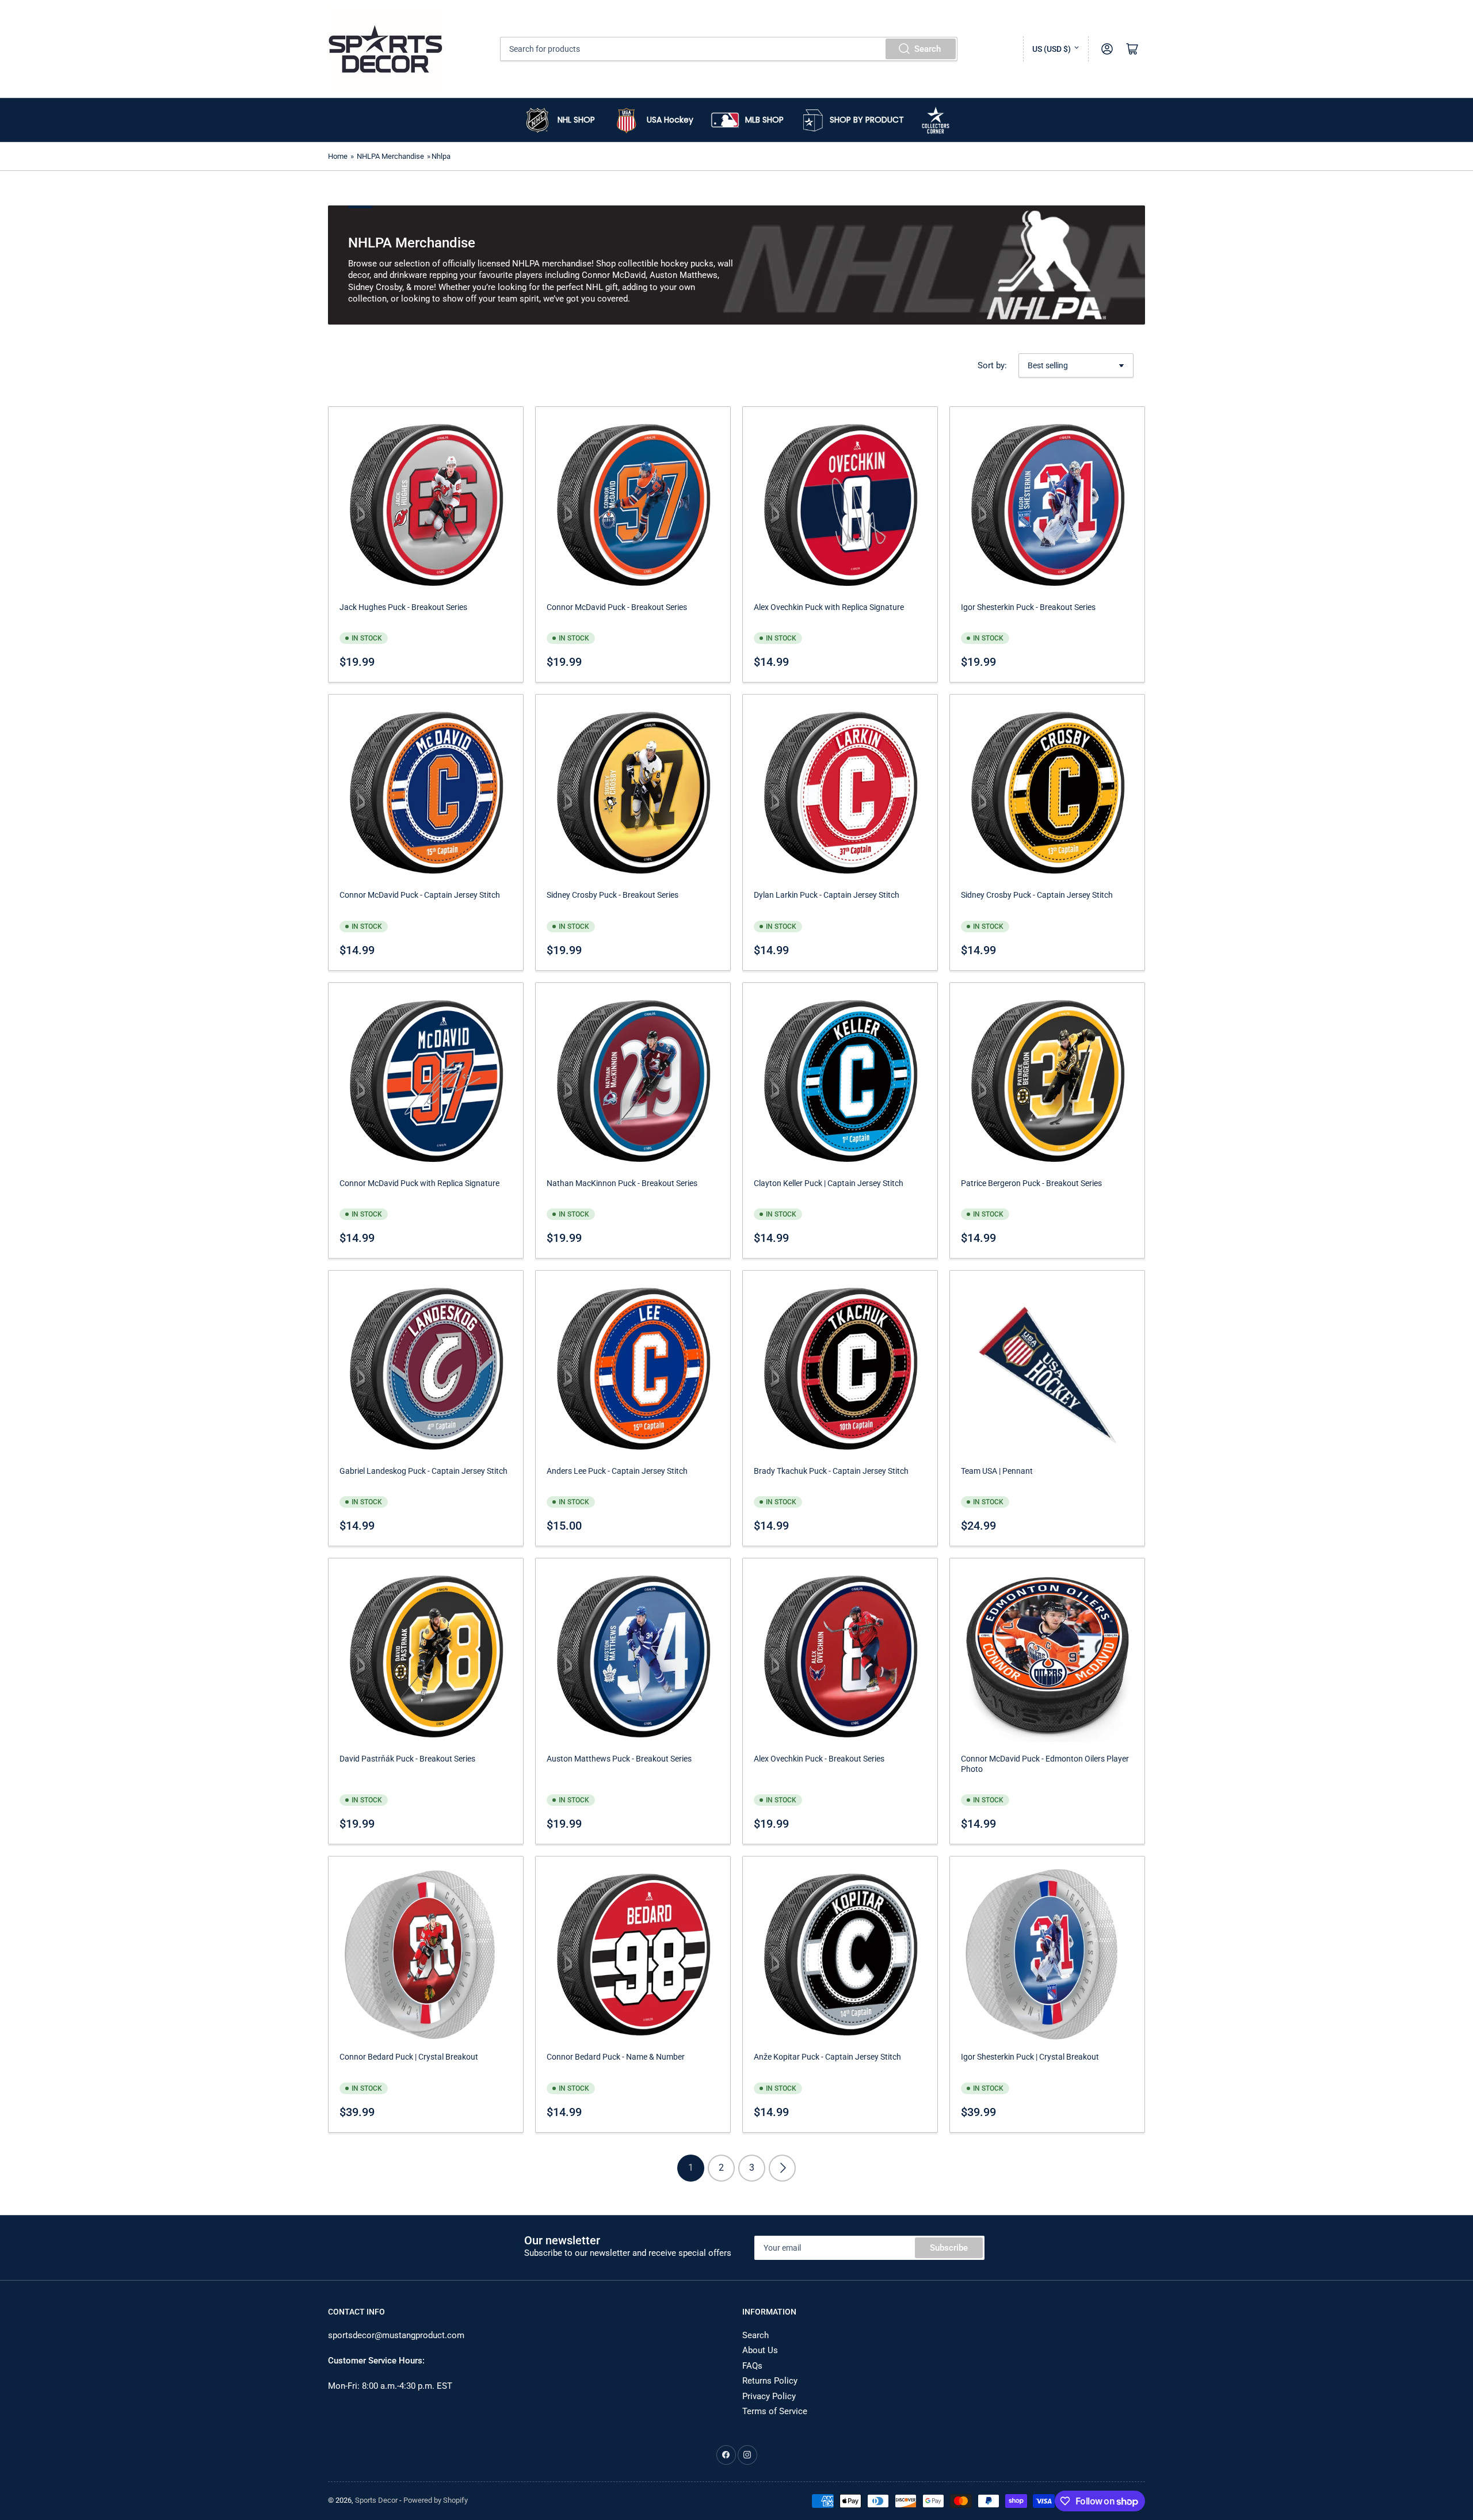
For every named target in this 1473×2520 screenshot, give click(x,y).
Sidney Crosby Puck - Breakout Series (613, 895)
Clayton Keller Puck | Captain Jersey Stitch (829, 1183)
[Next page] (782, 2168)
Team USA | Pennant (997, 1471)
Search (928, 49)
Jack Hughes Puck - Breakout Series (403, 607)
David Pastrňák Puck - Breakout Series (407, 1759)
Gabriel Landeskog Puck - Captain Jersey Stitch (423, 1471)
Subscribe (949, 2248)
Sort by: (992, 365)
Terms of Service (775, 2411)
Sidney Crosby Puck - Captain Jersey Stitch (1037, 895)
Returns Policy (770, 2381)
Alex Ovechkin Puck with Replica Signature (829, 607)
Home (338, 156)
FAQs (752, 2366)
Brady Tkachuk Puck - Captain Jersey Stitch (831, 1471)
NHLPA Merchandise (390, 156)
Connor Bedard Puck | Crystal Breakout (409, 2057)
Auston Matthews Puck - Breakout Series (619, 1759)
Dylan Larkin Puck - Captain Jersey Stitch (827, 895)
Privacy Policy (769, 2396)
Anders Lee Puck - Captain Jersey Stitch (617, 1471)
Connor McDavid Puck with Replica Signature (419, 1183)
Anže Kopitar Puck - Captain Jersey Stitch (827, 2057)
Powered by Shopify (436, 2500)
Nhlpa (441, 156)
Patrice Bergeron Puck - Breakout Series (1031, 1183)
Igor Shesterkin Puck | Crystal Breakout (1030, 2057)
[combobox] (729, 49)
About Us (760, 2350)
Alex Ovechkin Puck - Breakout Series (819, 1759)
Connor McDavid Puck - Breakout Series (617, 607)
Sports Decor (376, 2500)
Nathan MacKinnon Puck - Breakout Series (622, 1183)
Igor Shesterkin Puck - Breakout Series (1028, 607)
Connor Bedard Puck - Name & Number (616, 2057)
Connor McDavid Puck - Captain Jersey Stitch (420, 895)
